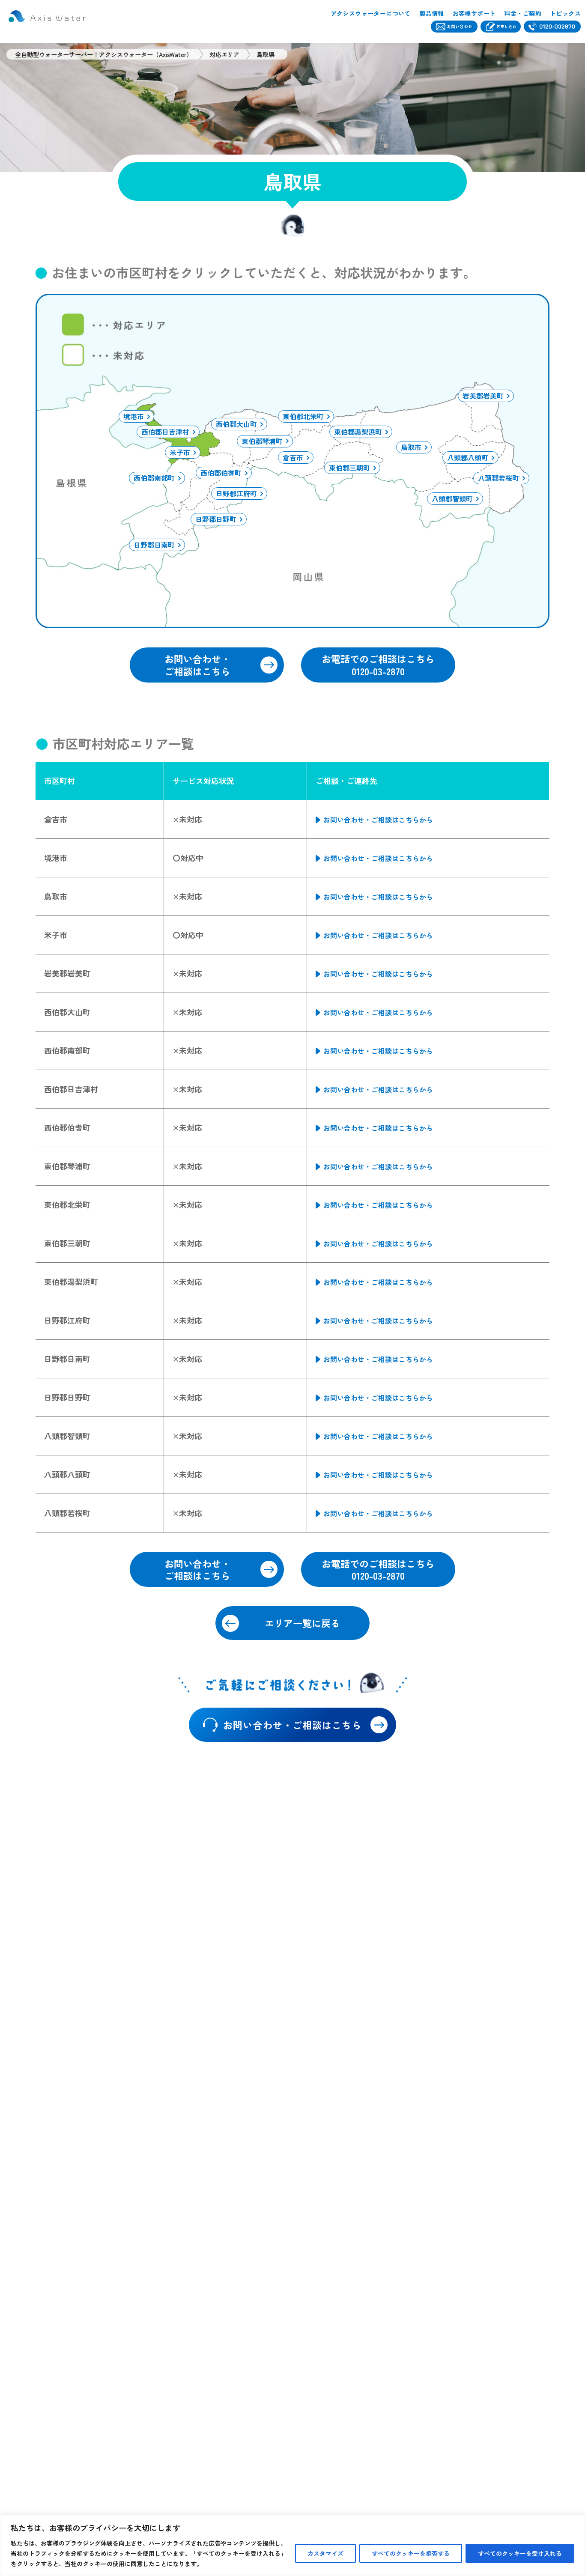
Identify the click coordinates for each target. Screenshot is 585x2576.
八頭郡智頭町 (452, 498)
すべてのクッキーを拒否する (411, 2553)
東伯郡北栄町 (303, 416)
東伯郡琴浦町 (262, 441)
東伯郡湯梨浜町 (358, 432)
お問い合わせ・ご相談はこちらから (378, 820)
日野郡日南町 (154, 545)
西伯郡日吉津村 (165, 432)
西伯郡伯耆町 (221, 473)
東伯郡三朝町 (349, 468)
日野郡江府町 (236, 493)
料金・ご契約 (522, 13)
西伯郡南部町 (154, 478)
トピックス (565, 13)
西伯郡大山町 (236, 424)
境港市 (134, 416)
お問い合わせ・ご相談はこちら (197, 665)
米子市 (180, 452)
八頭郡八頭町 (468, 457)
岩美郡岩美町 (483, 396)
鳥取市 (411, 447)
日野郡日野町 (216, 519)
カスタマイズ (325, 2553)
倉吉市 (293, 457)
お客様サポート (474, 13)
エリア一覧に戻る (302, 1623)
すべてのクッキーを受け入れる (520, 2553)
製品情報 (432, 13)
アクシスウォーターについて (371, 13)
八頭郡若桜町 (498, 478)
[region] (292, 2545)
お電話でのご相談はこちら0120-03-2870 (378, 665)
